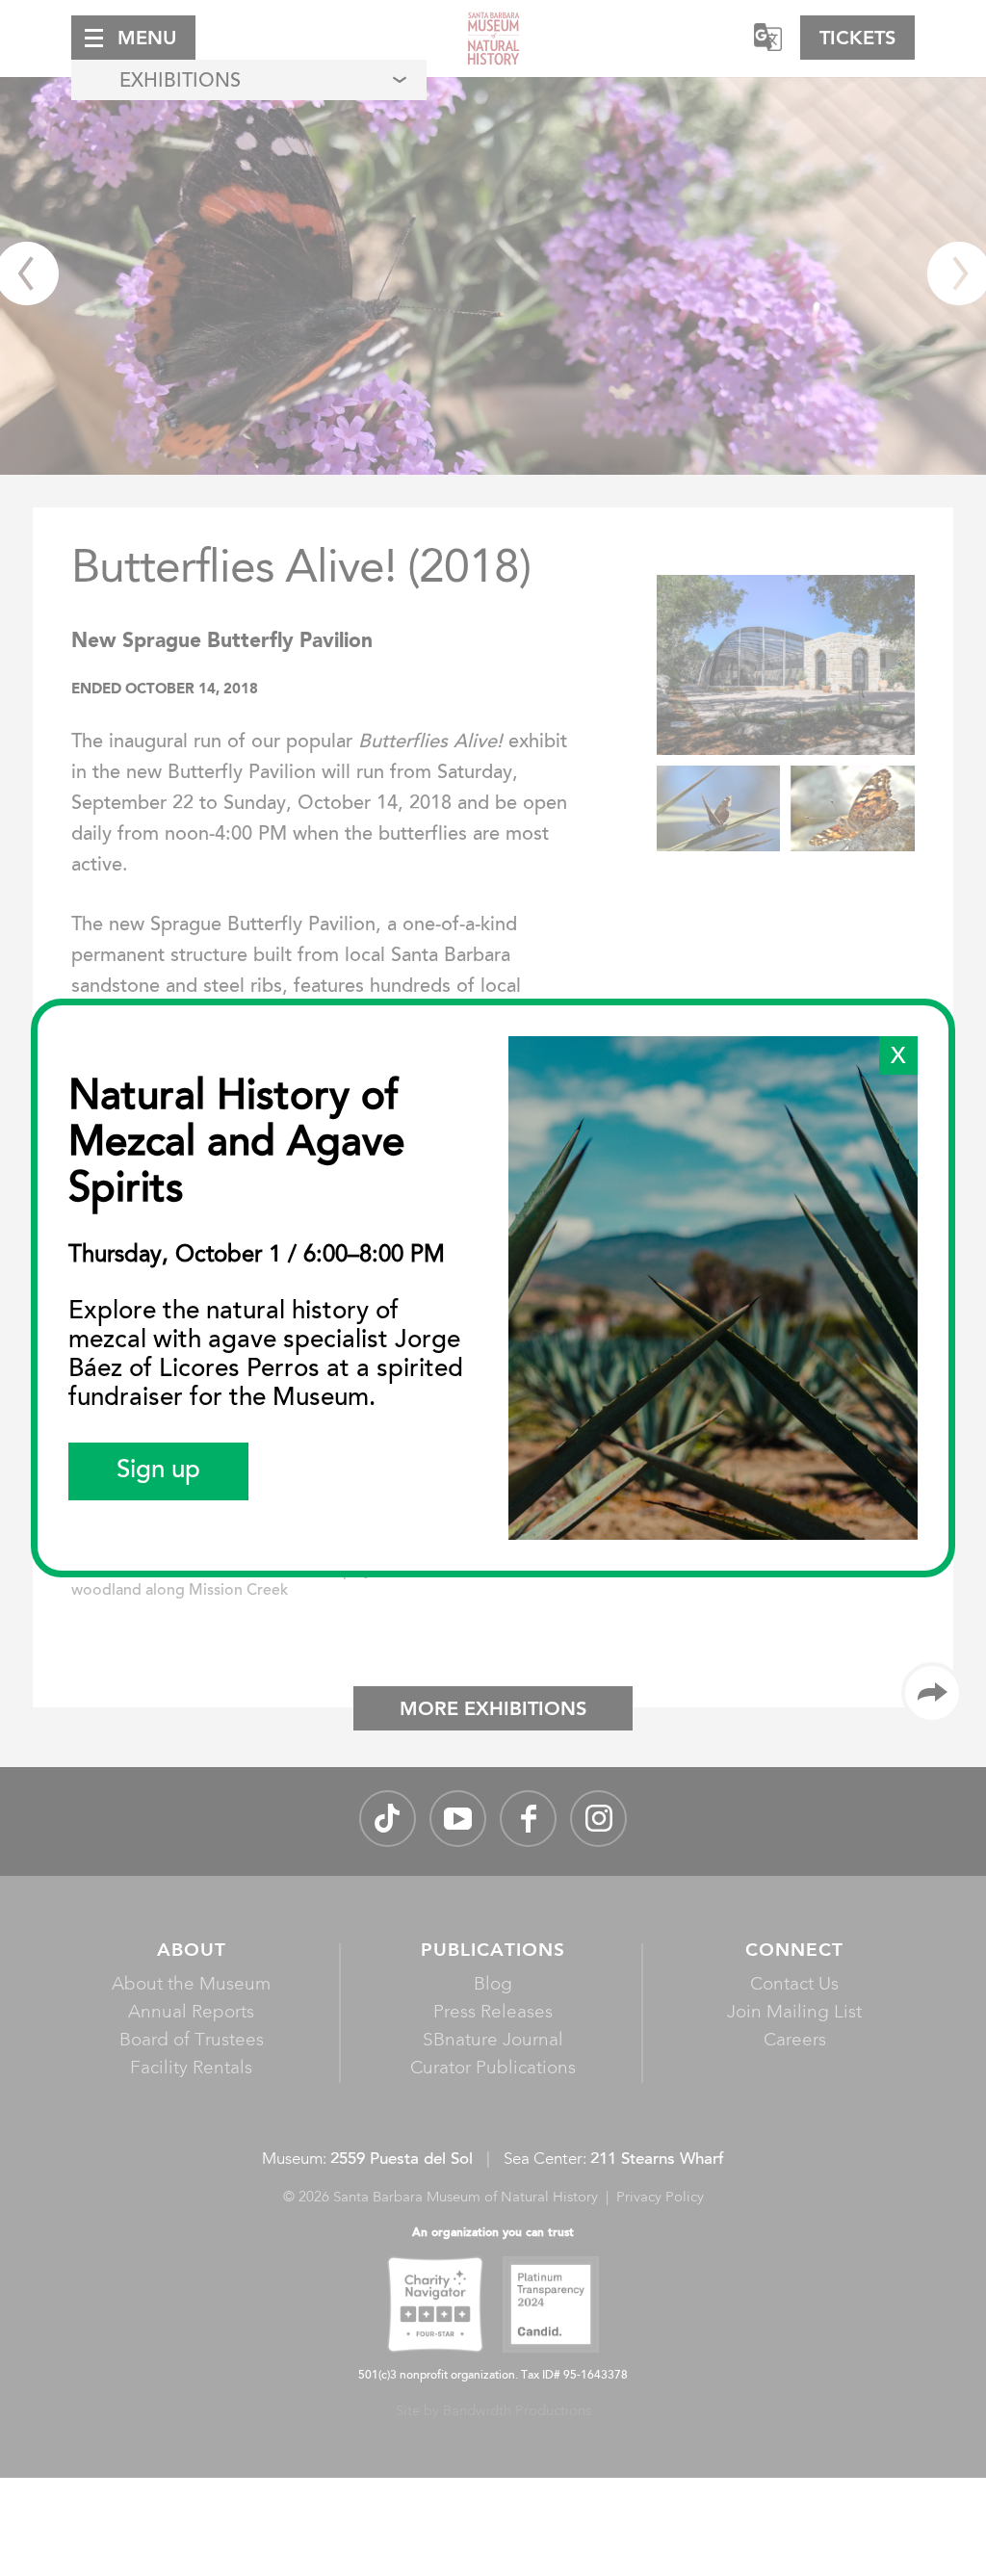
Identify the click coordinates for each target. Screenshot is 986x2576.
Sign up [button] (158, 1471)
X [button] (898, 1057)
